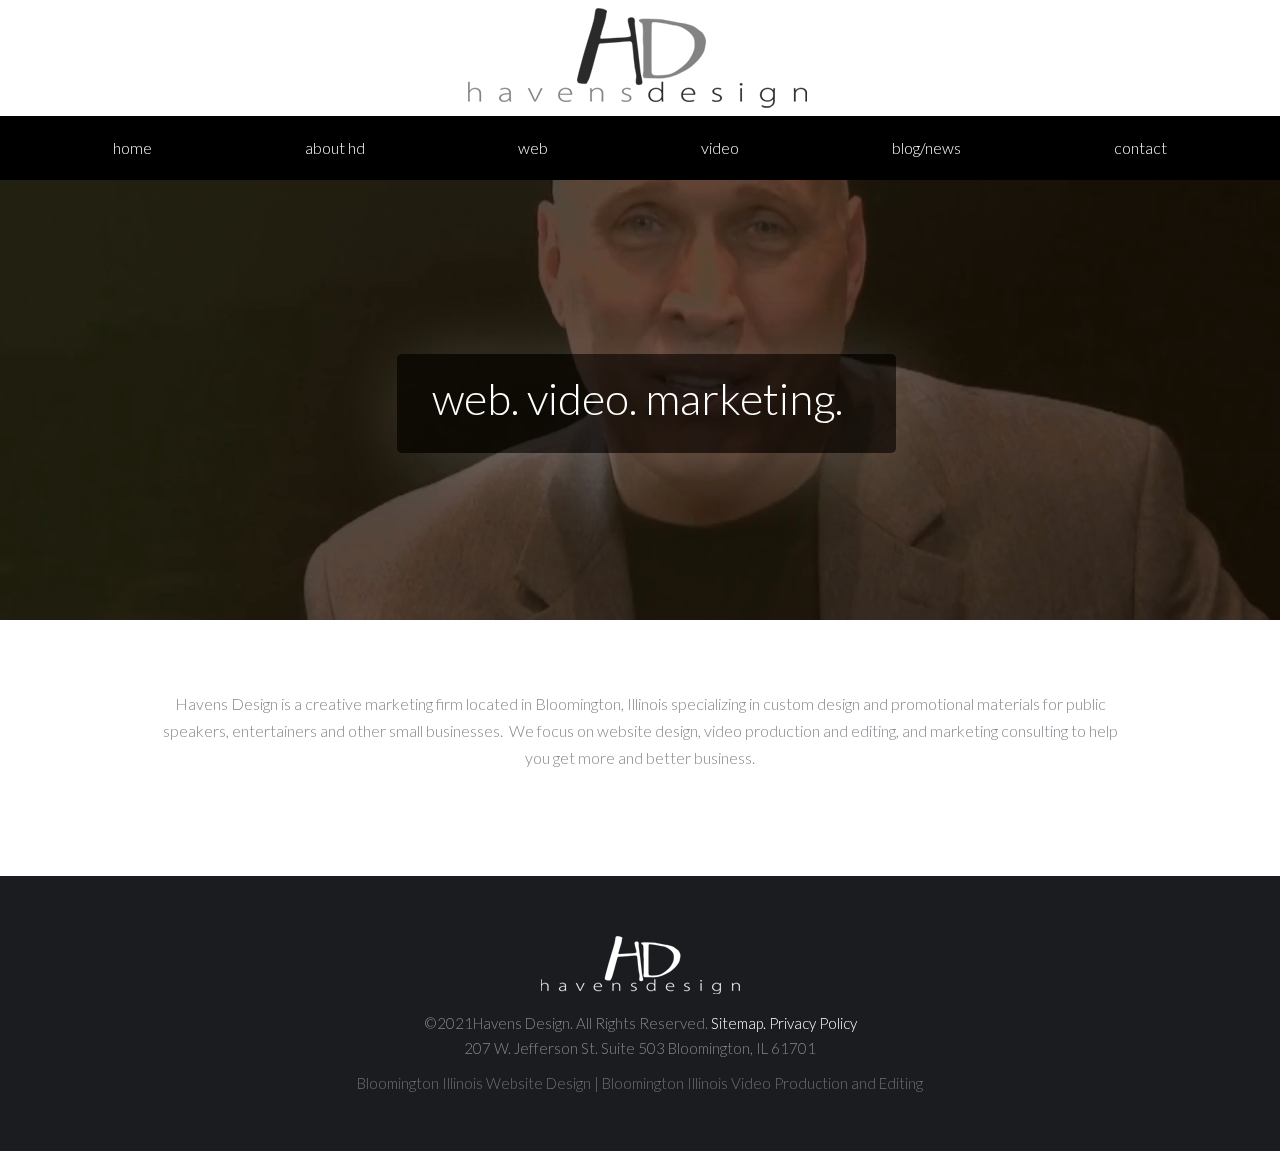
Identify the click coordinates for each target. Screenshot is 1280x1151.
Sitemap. (738, 1023)
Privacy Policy (813, 1023)
